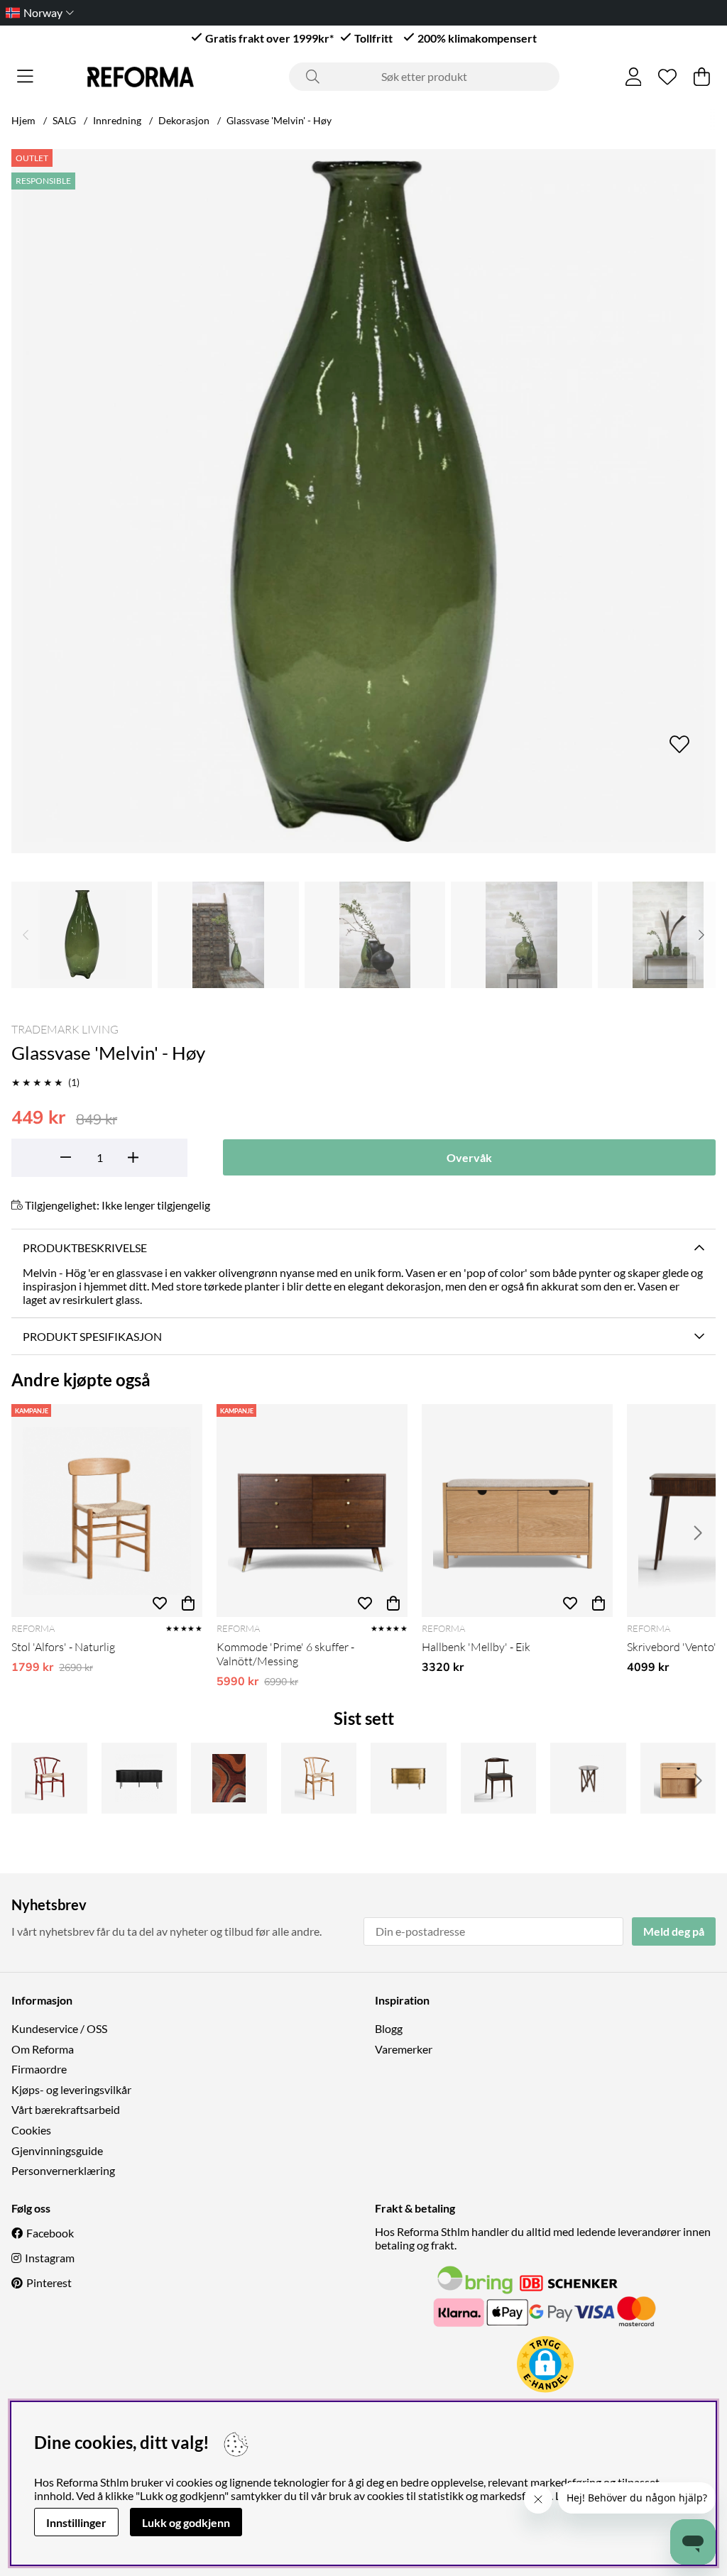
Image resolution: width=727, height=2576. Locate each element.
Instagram (50, 2258)
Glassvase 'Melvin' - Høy (279, 120)
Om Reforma (43, 2049)
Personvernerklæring (63, 2170)
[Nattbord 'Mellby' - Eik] (678, 1778)
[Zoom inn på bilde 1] (363, 501)
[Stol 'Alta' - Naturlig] (319, 1778)
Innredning (117, 120)
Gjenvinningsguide (57, 2150)
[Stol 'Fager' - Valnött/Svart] (499, 1778)
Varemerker (404, 2049)
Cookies (31, 2130)
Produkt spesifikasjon (92, 1336)
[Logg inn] (634, 77)
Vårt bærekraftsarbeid (66, 2109)
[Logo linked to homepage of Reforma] (141, 77)
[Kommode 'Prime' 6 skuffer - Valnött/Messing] (312, 1511)
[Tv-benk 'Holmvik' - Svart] (140, 1778)
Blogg (389, 2028)
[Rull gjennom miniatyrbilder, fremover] (701, 935)
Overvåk (469, 1157)
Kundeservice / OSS (59, 2028)
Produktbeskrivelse (85, 1248)
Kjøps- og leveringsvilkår (71, 2089)
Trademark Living (65, 1029)
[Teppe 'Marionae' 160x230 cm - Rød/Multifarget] (229, 1778)
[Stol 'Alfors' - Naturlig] (107, 1511)
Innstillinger (76, 2522)
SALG (64, 120)
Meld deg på (674, 1931)
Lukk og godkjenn (186, 2522)
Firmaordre (39, 2069)
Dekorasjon (184, 120)
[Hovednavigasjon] (25, 77)
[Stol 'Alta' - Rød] (49, 1778)
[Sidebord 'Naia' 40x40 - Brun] (588, 1778)
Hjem (23, 120)
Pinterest (49, 2282)
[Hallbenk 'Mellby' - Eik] (517, 1511)
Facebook (50, 2233)
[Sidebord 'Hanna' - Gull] (409, 1778)
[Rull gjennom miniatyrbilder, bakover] (26, 935)
